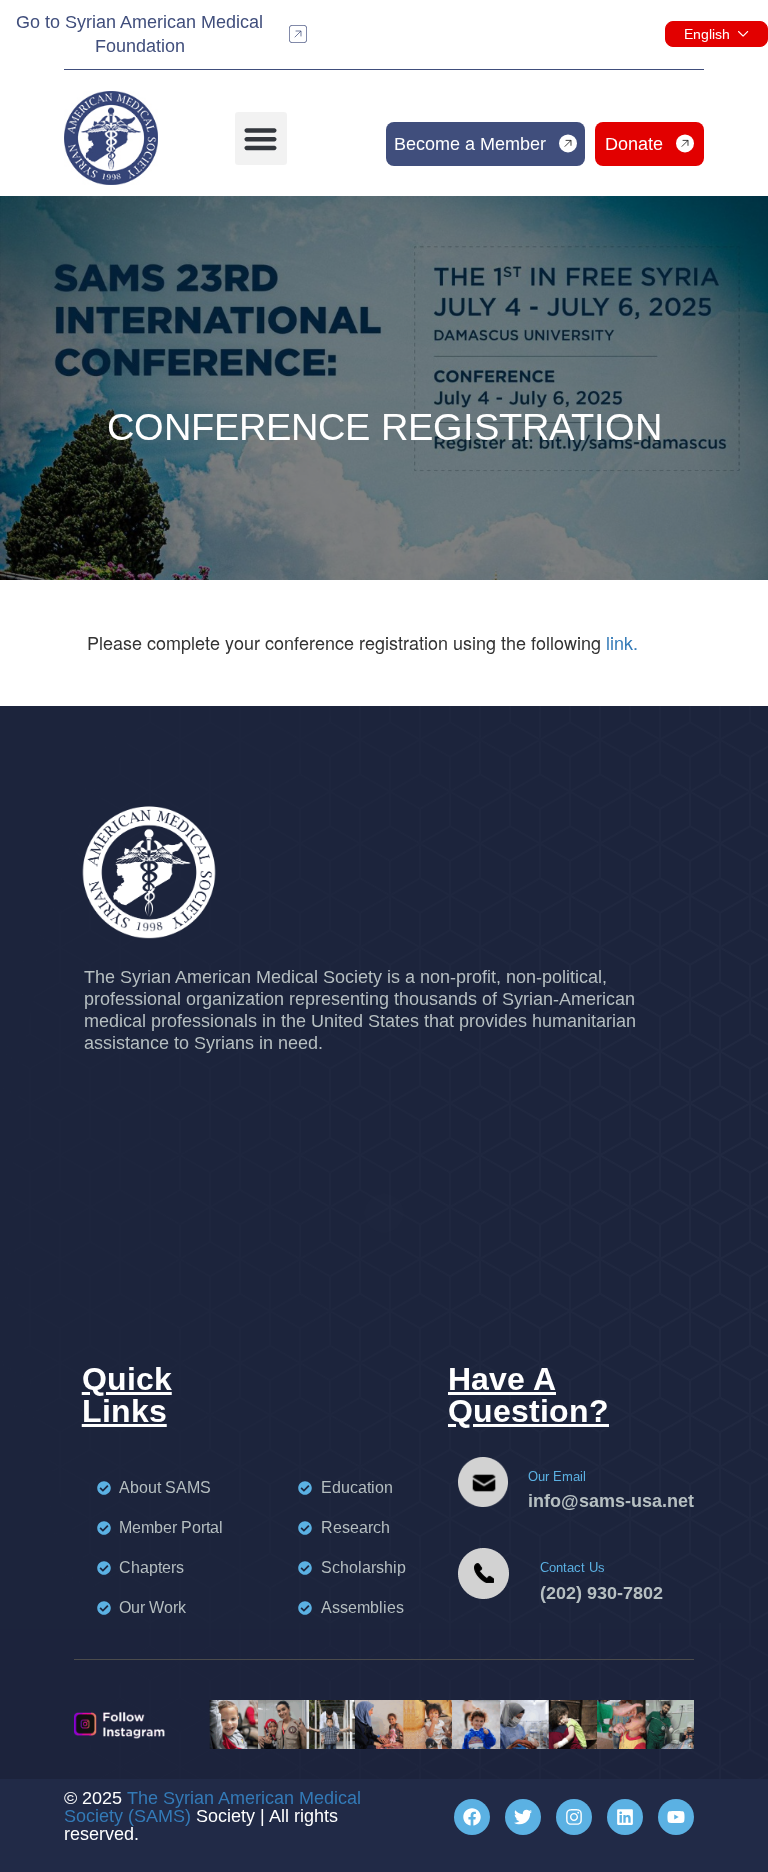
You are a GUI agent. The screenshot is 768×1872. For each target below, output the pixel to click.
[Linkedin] (625, 1817)
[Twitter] (523, 1817)
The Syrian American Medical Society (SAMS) (212, 1807)
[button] (261, 138)
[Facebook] (472, 1817)
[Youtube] (676, 1817)
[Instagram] (574, 1817)
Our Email (557, 1476)
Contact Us (572, 1567)
